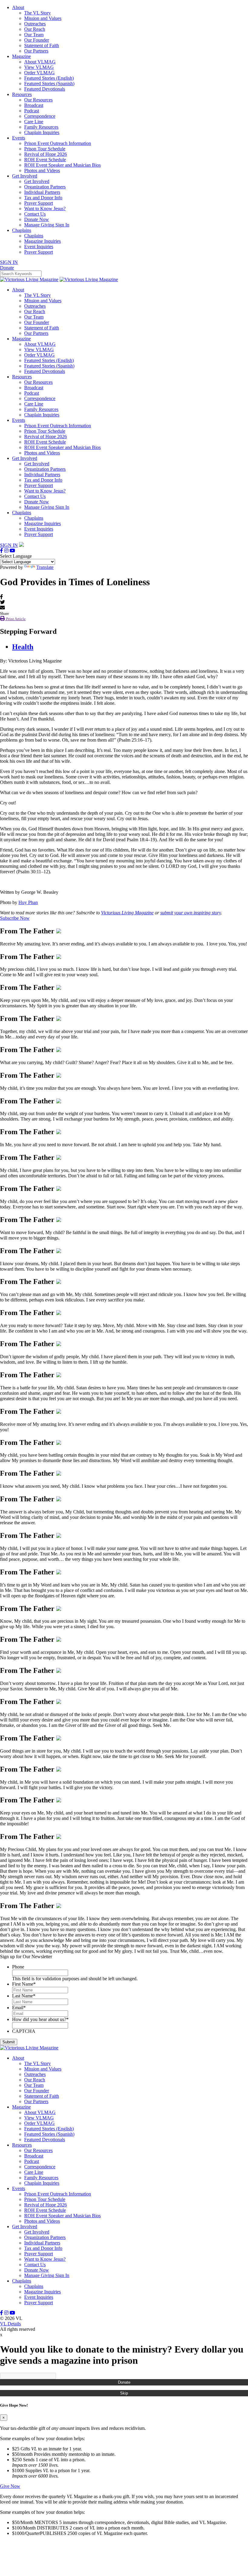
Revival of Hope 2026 (46, 154)
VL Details (10, 2324)
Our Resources (38, 100)
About (18, 7)
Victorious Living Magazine (127, 913)
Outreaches (35, 24)
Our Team (34, 35)
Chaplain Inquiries (42, 132)
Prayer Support (39, 203)
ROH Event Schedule (45, 160)
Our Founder (37, 40)
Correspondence (40, 116)
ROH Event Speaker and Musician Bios (62, 165)
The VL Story (38, 13)
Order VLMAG (39, 73)
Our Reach (35, 29)
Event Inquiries (39, 247)
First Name (24, 1984)
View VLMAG (39, 67)
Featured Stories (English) (49, 78)
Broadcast (34, 105)
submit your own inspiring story (191, 913)
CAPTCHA (24, 2031)
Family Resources (41, 127)
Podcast (32, 111)
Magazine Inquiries (42, 241)
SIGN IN (9, 262)
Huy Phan (28, 902)
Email (19, 2008)
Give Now (10, 2486)
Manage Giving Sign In (47, 225)
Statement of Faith (42, 45)
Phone (18, 1967)
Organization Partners (45, 187)
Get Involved (25, 176)
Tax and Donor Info (43, 198)
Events (19, 138)
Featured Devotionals (45, 89)
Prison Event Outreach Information (58, 143)
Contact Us (35, 214)
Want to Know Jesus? (45, 209)
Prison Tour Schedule (45, 149)
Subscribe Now (15, 918)
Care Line (34, 122)
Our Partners (36, 51)
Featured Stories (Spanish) (49, 83)
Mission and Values (43, 18)
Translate (45, 567)
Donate (124, 2382)
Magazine (21, 56)
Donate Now (37, 219)
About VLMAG (40, 62)
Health (23, 647)
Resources (22, 94)
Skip (124, 2393)
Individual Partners (42, 192)
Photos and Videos (42, 170)
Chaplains (22, 230)
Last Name (24, 1996)
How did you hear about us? (40, 2019)
